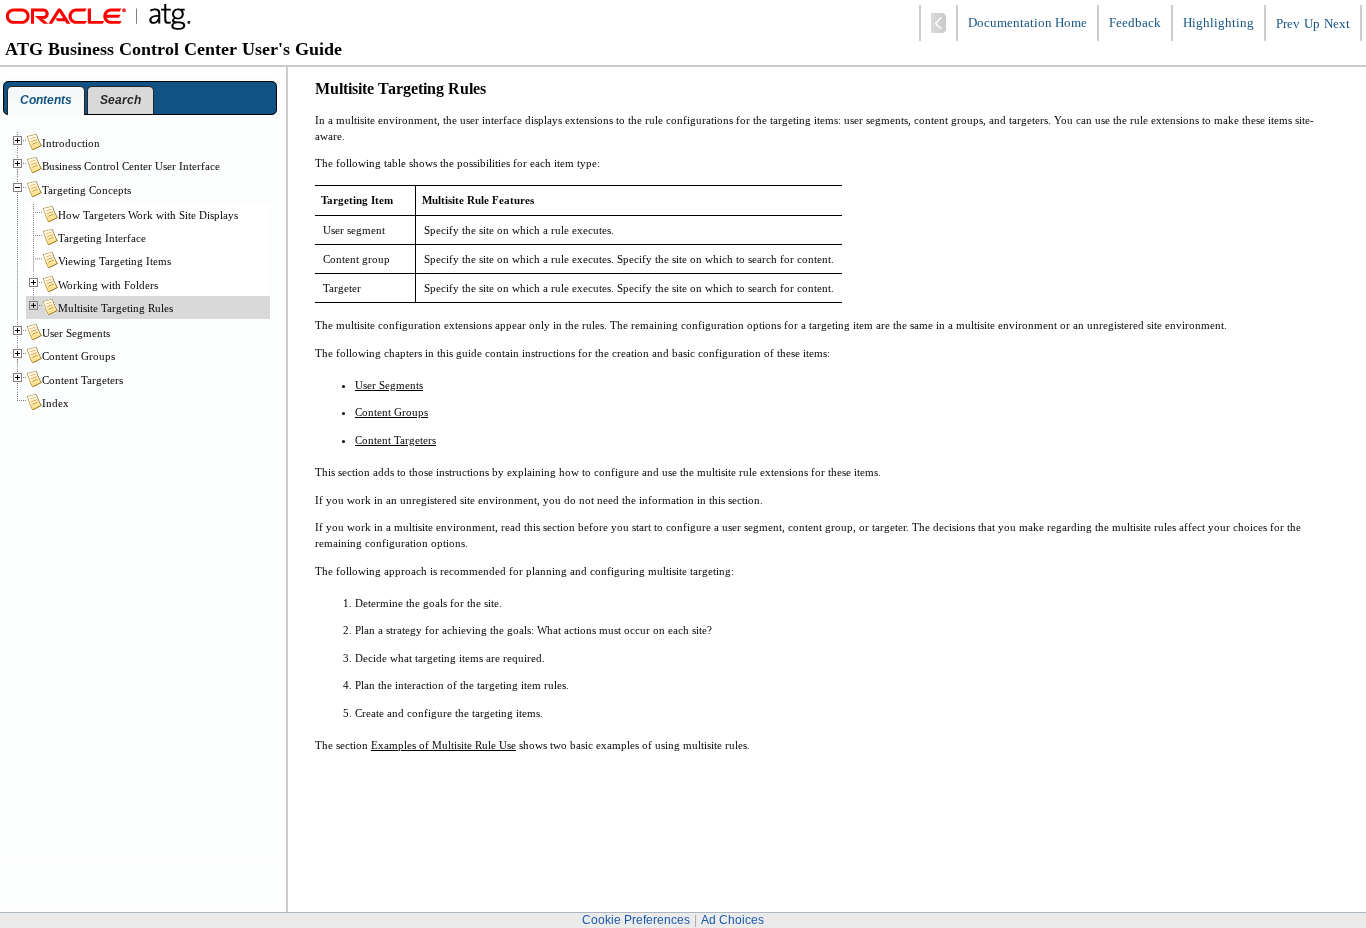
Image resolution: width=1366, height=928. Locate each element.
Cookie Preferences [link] (636, 920)
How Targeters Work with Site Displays (148, 215)
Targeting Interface (102, 238)
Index (55, 403)
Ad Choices (732, 920)
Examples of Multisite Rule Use (443, 745)
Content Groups (391, 412)
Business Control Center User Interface (131, 166)
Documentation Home (1027, 23)
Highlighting (1218, 23)
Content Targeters (395, 440)
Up (1312, 24)
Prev (1288, 24)
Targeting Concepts (86, 190)
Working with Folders (108, 285)
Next (1337, 24)
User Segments (389, 385)
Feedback (1135, 23)
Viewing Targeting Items (114, 261)
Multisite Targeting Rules (115, 308)
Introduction (71, 143)
